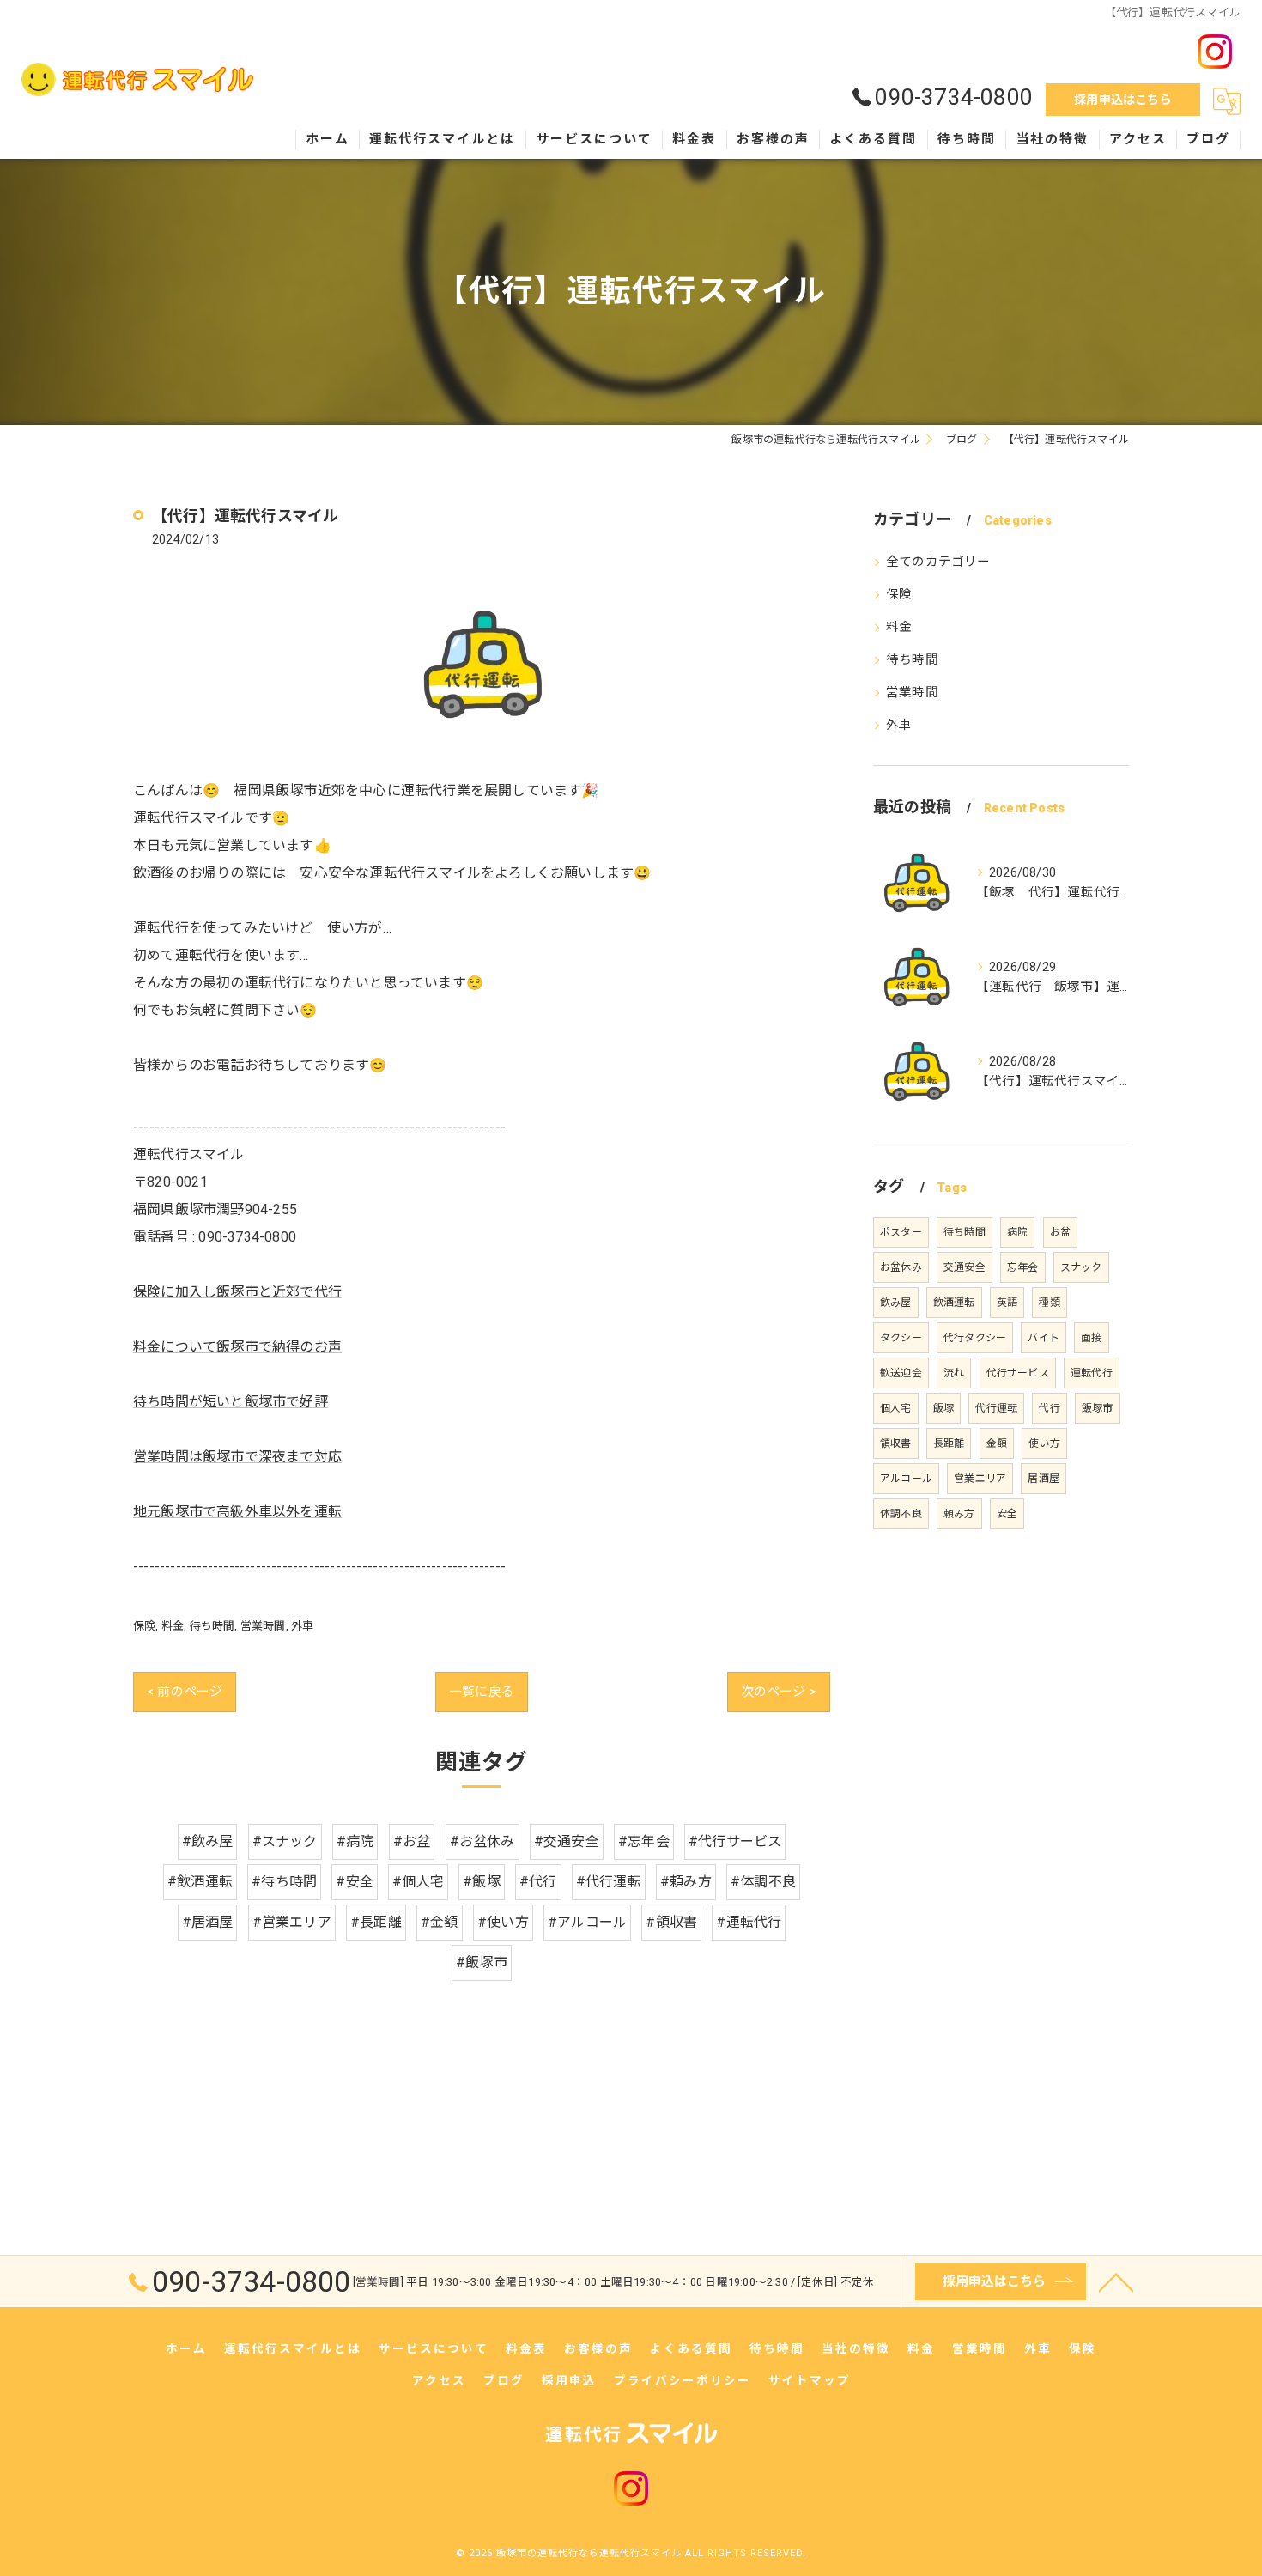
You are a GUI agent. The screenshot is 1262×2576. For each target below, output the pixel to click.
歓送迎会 (901, 1373)
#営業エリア (292, 1922)
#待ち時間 (284, 1882)
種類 (1049, 1303)
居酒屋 (1044, 1479)
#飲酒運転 (200, 1882)
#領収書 (671, 1922)
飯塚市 (1098, 1408)
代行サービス (1018, 1373)
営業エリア (980, 1479)
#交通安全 (567, 1841)
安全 (1007, 1514)
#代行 (538, 1882)
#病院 (355, 1841)
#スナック (285, 1841)
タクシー (901, 1338)
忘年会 (1023, 1267)
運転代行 (1092, 1373)
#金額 (440, 1922)
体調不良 (901, 1514)
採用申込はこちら (1123, 100)
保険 (144, 1626)
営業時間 (263, 1626)
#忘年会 (644, 1841)
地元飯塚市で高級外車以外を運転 (237, 1512)
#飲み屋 (208, 1841)
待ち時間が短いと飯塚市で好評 (231, 1402)
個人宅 (896, 1408)
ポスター (901, 1232)
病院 (1017, 1232)
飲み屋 (896, 1303)
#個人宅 (418, 1882)
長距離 (949, 1443)
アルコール (906, 1479)
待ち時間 (212, 1626)
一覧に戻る (482, 1692)
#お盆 (412, 1841)
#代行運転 (609, 1882)
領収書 (896, 1443)
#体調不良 (763, 1882)
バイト (1044, 1338)
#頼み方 (686, 1882)
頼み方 (959, 1514)
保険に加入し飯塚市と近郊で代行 (237, 1292)
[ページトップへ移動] (1116, 2281)
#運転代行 (749, 1922)
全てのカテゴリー (938, 562)
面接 (1091, 1338)
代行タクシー (975, 1338)
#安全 (355, 1882)
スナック (1081, 1267)
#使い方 (503, 1922)
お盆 (1060, 1232)
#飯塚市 (482, 1962)
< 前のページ (185, 1692)
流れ (954, 1373)
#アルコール (587, 1922)
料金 (173, 1626)
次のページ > (779, 1692)
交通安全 (965, 1267)
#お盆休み (482, 1841)
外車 (302, 1626)
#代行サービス (735, 1841)
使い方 (1044, 1443)
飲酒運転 (954, 1303)
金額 (997, 1443)
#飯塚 (482, 1882)
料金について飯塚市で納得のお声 (237, 1347)
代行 (1049, 1408)
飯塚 (943, 1408)
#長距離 (376, 1922)
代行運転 (996, 1408)
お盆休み (901, 1267)
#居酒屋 (208, 1922)
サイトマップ (810, 2380)
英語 (1007, 1303)
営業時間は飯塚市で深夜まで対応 (237, 1457)
